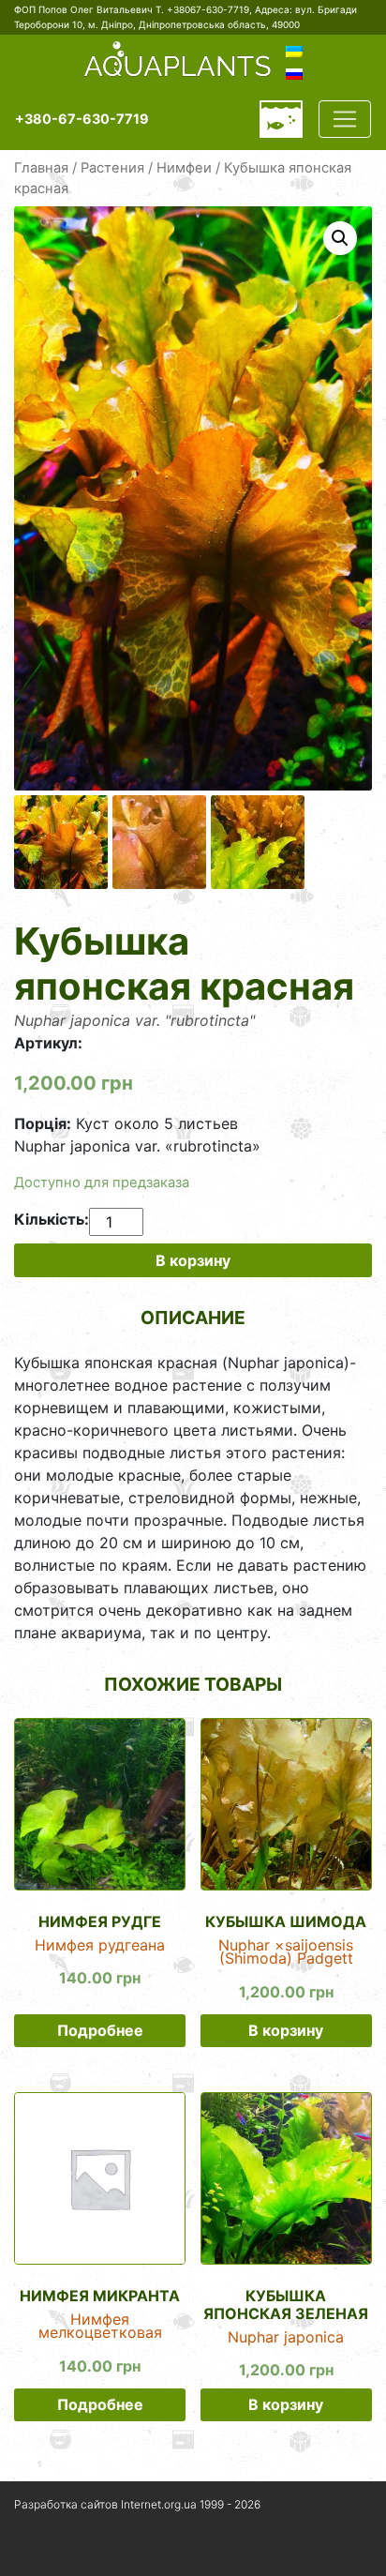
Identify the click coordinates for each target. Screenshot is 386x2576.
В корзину (193, 1260)
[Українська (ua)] (294, 51)
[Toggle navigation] (345, 119)
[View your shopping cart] (281, 119)
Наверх (37, 2552)
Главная (41, 168)
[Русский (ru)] (294, 73)
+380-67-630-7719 (82, 119)
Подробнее (100, 2030)
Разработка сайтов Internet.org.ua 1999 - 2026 (137, 2504)
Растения (112, 168)
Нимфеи (184, 168)
